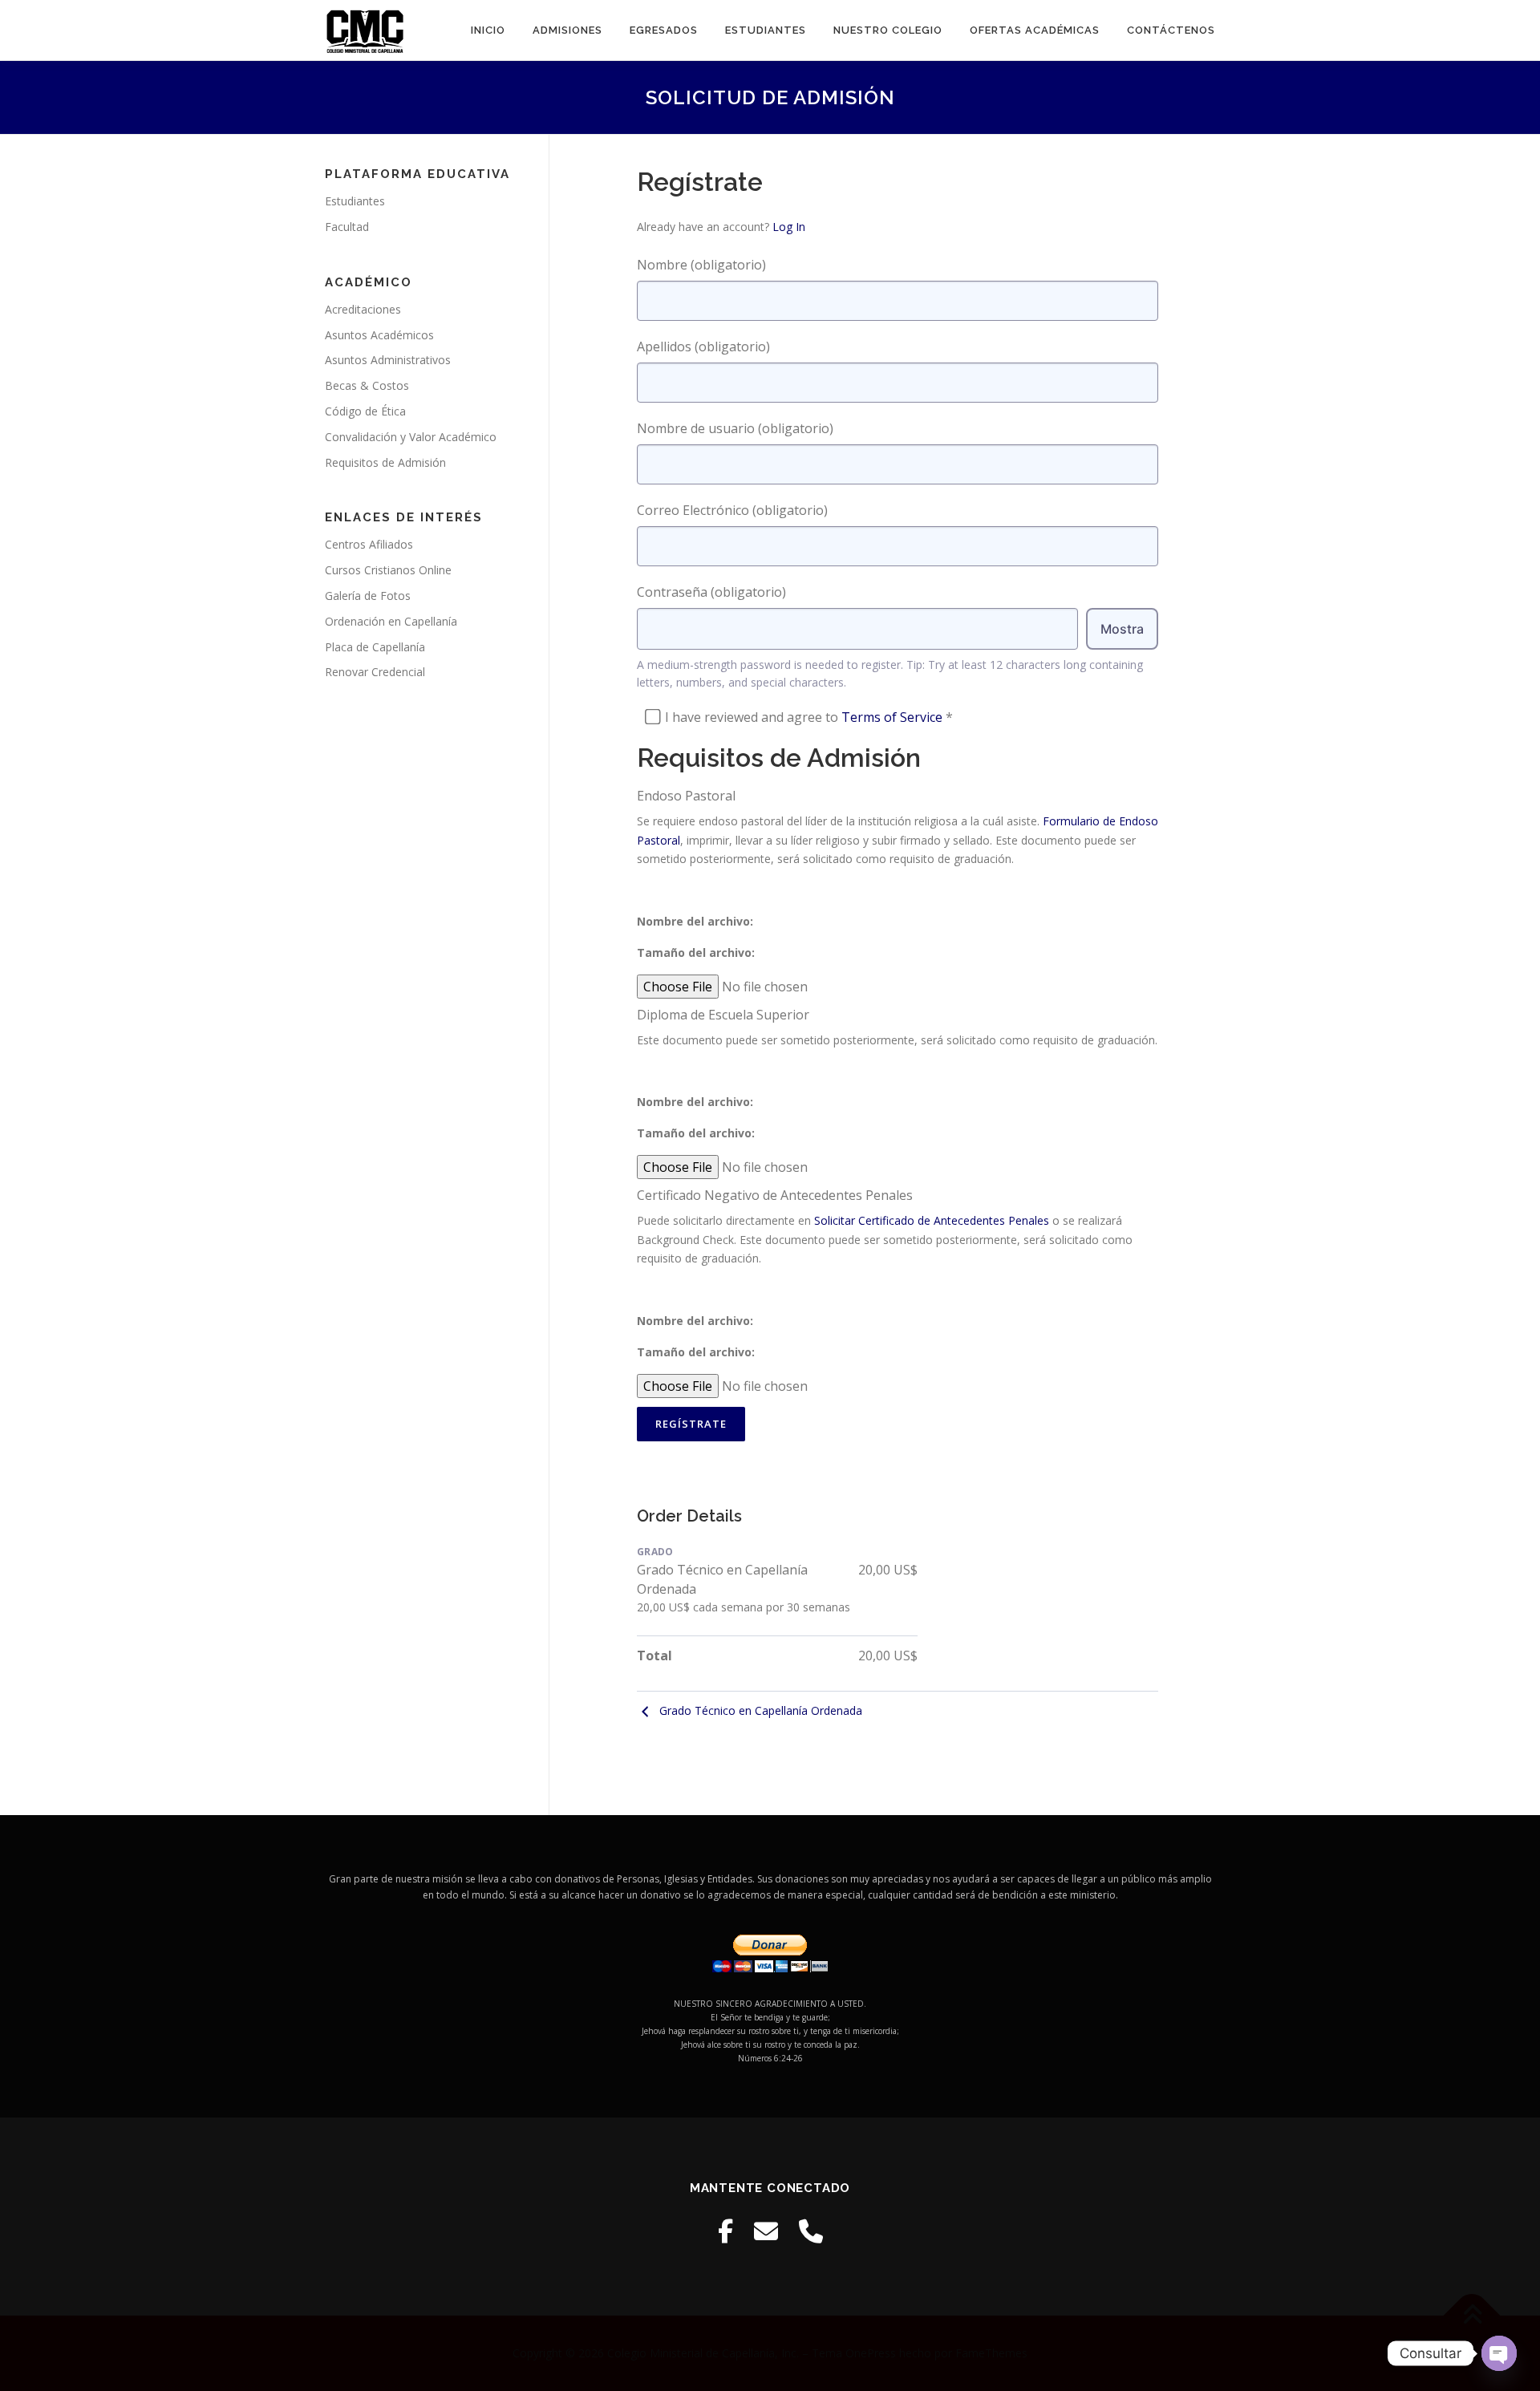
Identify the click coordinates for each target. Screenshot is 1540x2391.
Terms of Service (892, 717)
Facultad (347, 227)
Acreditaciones (363, 309)
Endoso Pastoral (686, 796)
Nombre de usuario (735, 428)
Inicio (488, 30)
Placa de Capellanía (375, 647)
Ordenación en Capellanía (391, 621)
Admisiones (567, 30)
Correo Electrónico (732, 510)
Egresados (664, 30)
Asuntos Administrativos (388, 360)
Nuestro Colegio (888, 30)
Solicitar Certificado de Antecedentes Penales (932, 1220)
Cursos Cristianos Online (388, 570)
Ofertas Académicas (1035, 30)
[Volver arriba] (1472, 2316)
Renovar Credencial (375, 672)
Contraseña (711, 592)
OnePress (871, 2353)
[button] (898, 921)
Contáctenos (1171, 30)
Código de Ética (365, 411)
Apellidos (703, 346)
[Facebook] (725, 2231)
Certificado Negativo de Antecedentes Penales (775, 1195)
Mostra (1122, 629)
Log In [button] (789, 227)
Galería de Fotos (368, 596)
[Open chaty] (1499, 2353)
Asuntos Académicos (379, 335)
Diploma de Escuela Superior (723, 1015)
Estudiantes (766, 30)
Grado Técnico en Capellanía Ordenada (761, 1710)
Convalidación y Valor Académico (411, 437)
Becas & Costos (367, 385)
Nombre (701, 265)
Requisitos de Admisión (385, 462)
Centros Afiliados (369, 544)
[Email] (766, 2231)
